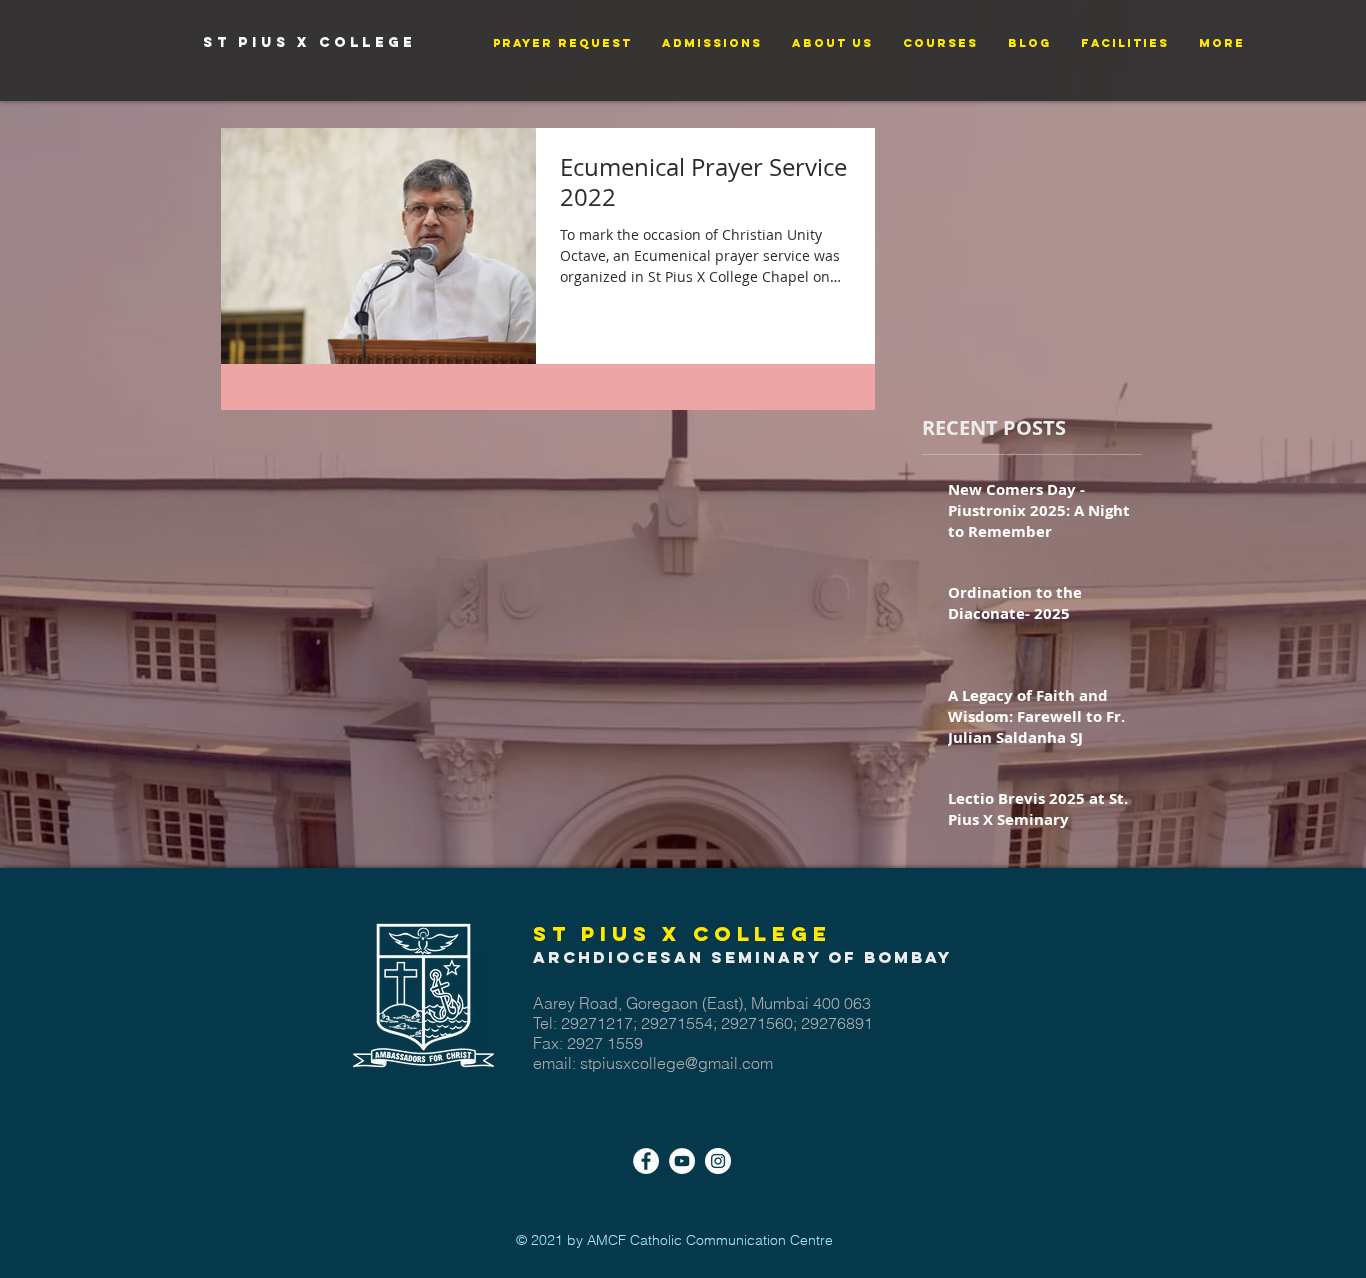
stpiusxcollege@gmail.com (676, 1063)
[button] (562, 43)
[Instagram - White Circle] (718, 1161)
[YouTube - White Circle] (682, 1161)
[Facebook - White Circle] (646, 1161)
